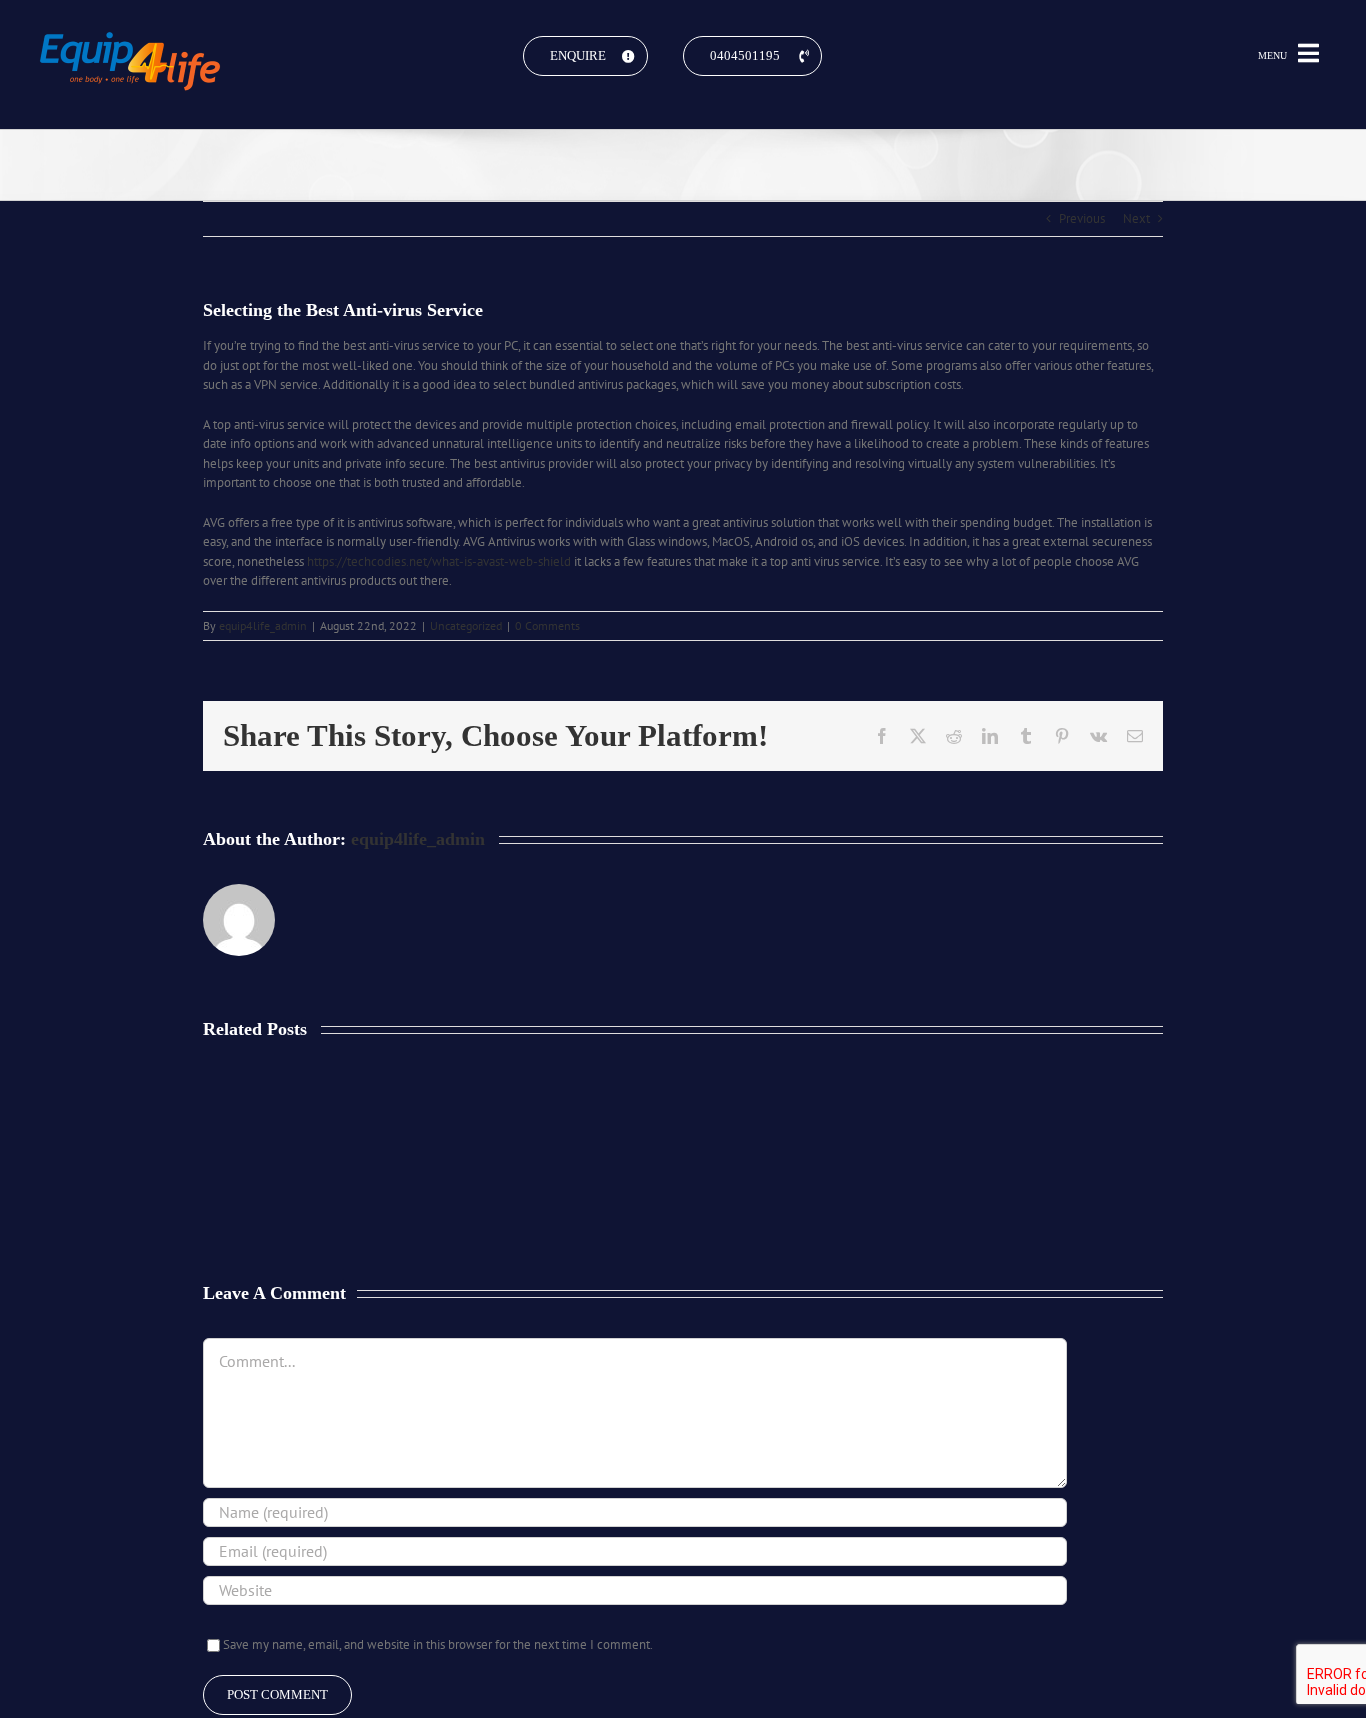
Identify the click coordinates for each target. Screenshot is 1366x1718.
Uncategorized (466, 625)
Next (1136, 218)
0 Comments (547, 625)
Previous (1082, 218)
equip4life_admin (263, 625)
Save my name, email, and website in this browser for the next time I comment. (438, 1644)
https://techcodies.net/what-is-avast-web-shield (439, 561)
